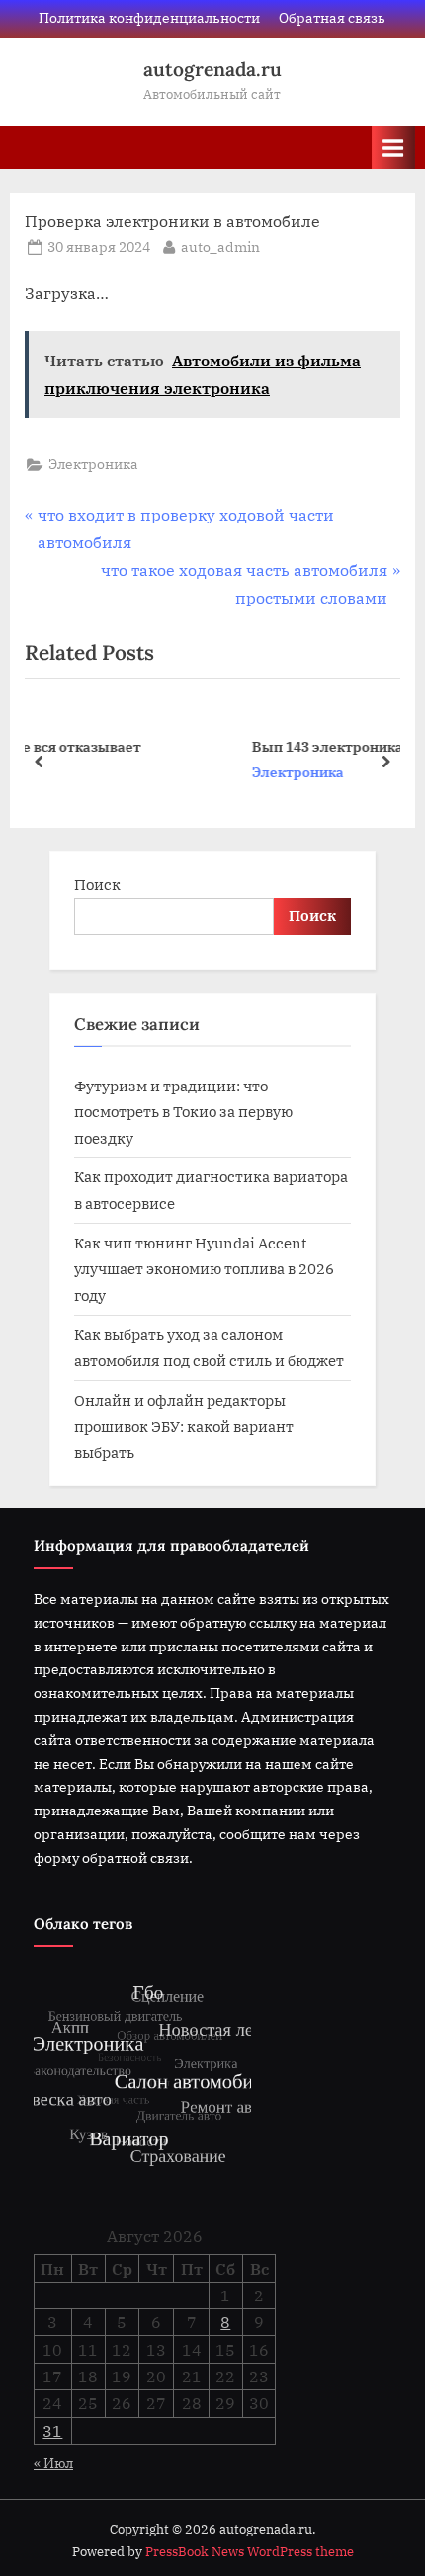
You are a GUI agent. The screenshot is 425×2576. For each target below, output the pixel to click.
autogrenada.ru (212, 69)
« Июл (53, 2463)
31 (52, 2431)
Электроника (93, 464)
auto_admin (220, 246)
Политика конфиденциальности (149, 18)
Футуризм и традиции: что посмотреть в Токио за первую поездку (183, 1112)
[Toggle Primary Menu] (393, 148)
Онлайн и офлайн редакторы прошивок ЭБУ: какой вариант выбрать (184, 1426)
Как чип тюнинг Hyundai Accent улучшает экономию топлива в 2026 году (204, 1269)
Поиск (97, 884)
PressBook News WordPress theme (250, 2552)
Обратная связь (332, 18)
